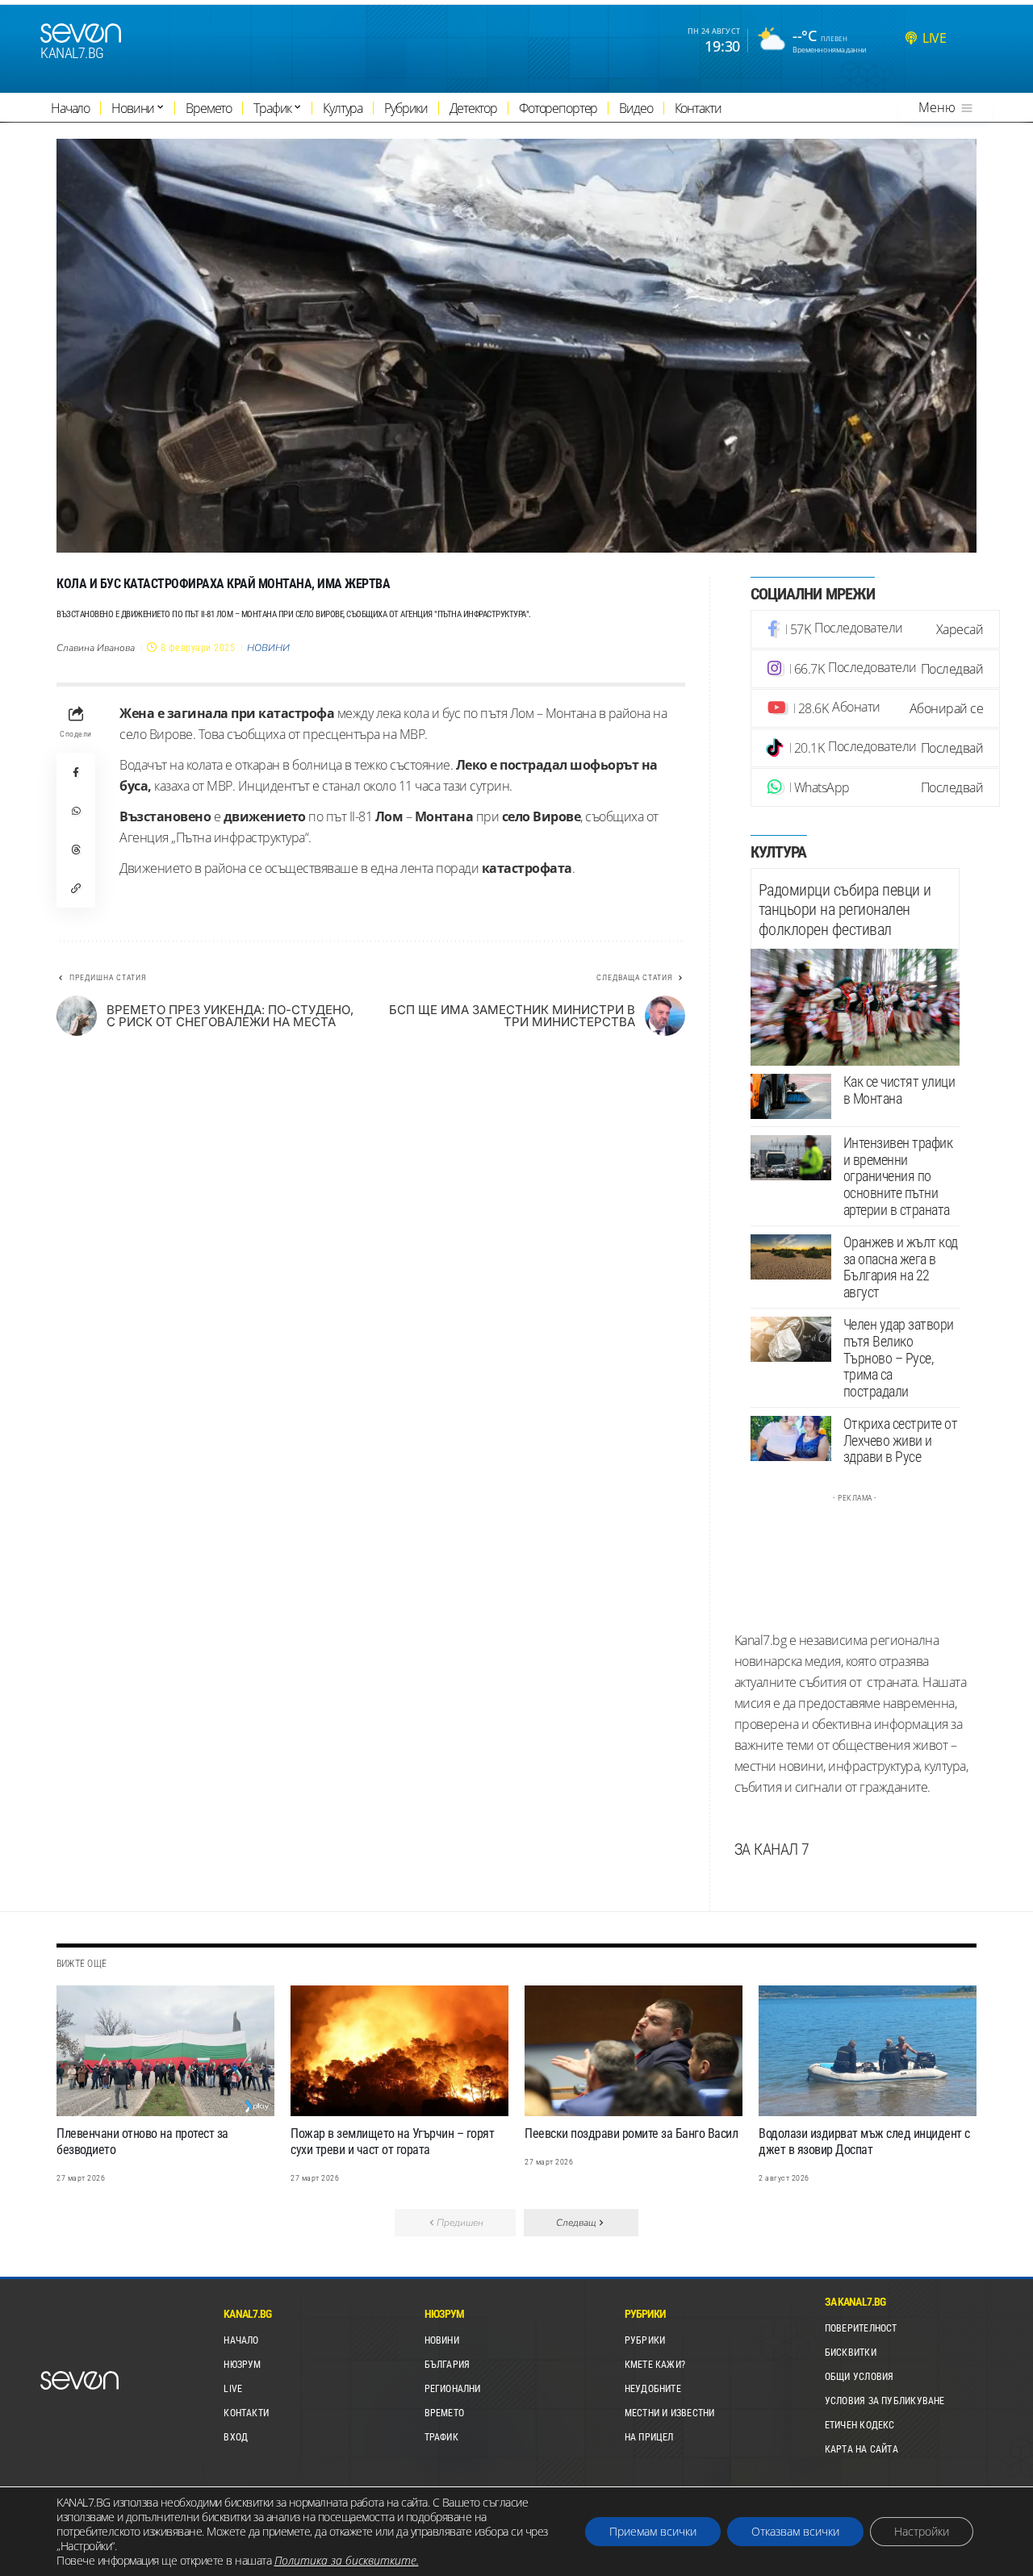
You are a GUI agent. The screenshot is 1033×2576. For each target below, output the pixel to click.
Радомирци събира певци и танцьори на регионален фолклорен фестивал (845, 910)
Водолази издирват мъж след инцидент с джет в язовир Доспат (864, 2142)
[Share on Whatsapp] (76, 811)
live (934, 38)
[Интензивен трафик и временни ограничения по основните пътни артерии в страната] (791, 1158)
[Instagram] (876, 669)
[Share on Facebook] (76, 772)
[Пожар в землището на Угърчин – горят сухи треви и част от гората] (399, 2051)
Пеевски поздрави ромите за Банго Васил (631, 2133)
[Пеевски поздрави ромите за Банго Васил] (634, 2051)
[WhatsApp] (876, 787)
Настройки (922, 2531)
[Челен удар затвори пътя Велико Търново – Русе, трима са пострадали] (791, 1339)
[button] (76, 888)
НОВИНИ (268, 648)
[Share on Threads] (76, 850)
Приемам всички (653, 2531)
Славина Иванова (96, 648)
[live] (911, 38)
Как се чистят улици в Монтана (899, 1090)
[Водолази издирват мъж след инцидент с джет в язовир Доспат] (868, 2051)
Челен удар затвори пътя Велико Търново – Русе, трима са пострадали (899, 1357)
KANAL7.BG (72, 53)
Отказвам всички (795, 2531)
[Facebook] (876, 629)
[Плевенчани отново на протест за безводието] (165, 2051)
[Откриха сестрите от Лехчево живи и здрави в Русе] (791, 1438)
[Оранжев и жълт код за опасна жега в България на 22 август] (791, 1257)
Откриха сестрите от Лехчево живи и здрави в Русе (901, 1440)
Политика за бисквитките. (347, 2560)
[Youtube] (876, 708)
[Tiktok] (876, 748)
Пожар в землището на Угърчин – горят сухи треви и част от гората (392, 2142)
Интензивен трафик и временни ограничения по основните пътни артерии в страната (898, 1176)
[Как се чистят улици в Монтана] (791, 1096)
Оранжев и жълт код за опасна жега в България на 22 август (901, 1267)
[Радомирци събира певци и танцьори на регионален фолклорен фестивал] (855, 1007)
